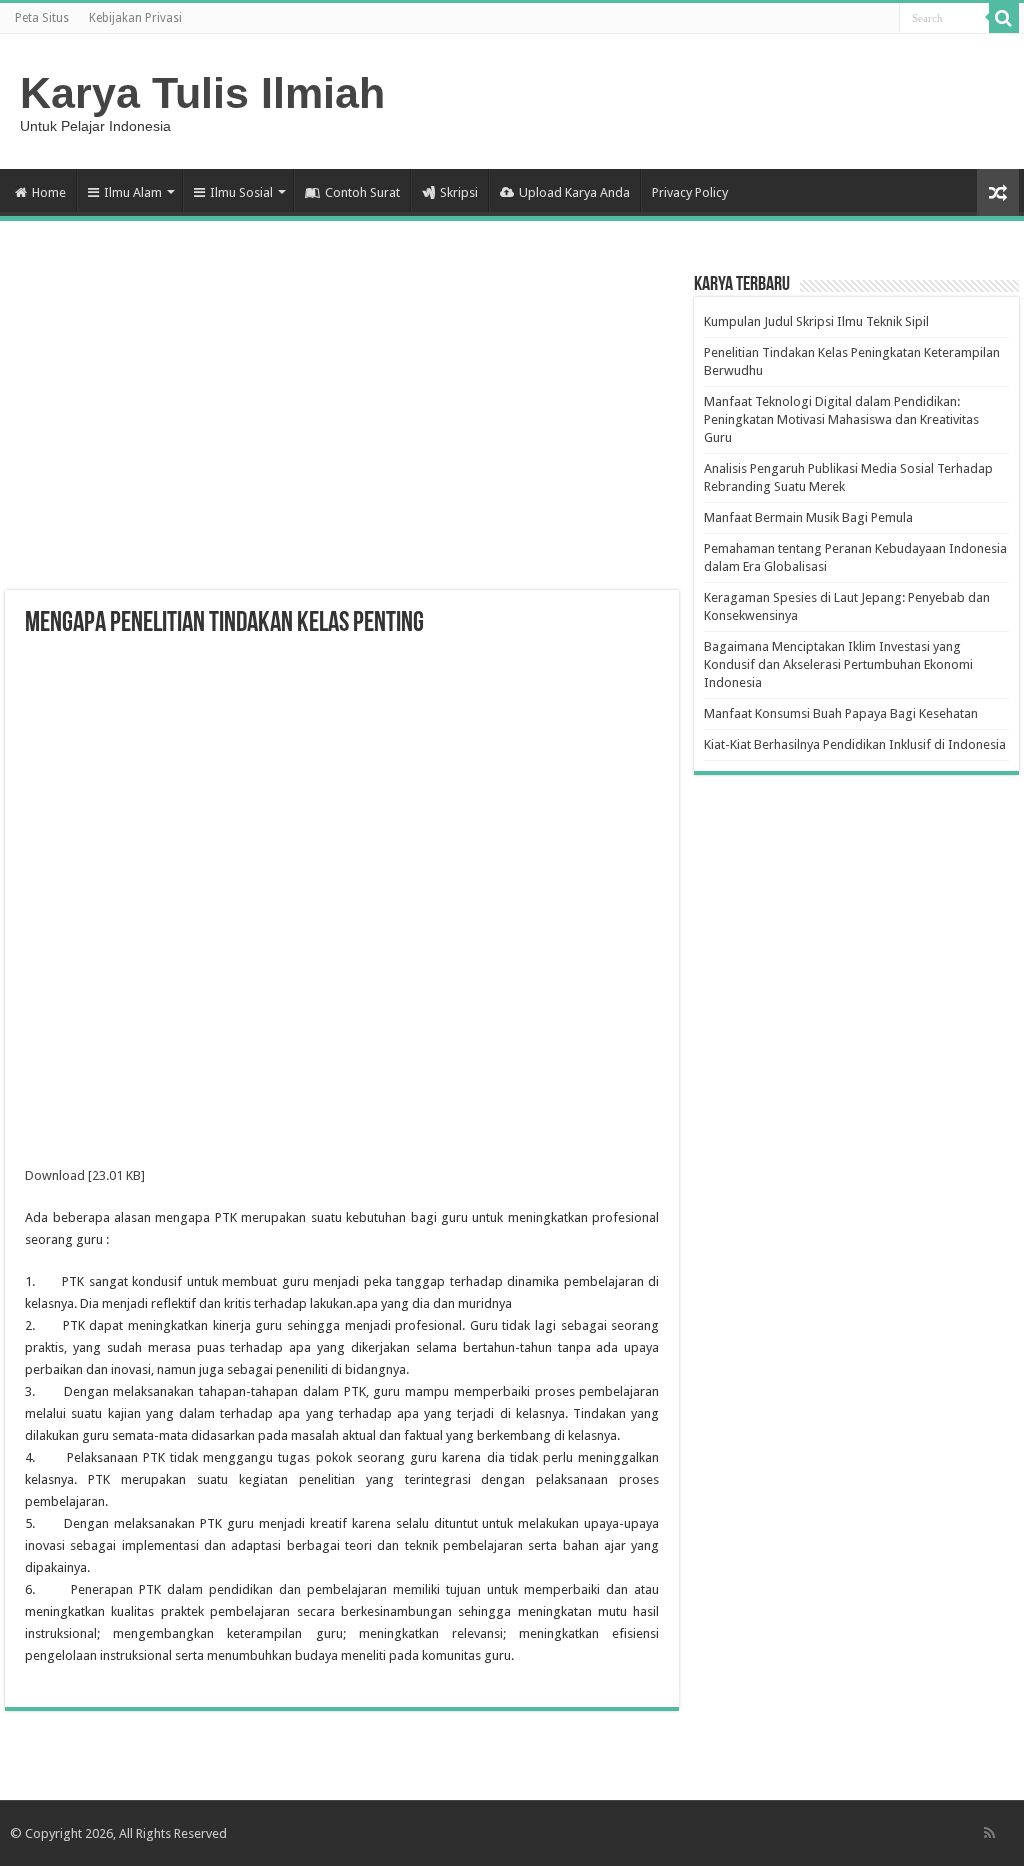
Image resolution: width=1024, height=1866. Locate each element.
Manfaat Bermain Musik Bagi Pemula (808, 517)
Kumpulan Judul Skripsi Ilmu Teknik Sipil (816, 321)
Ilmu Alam (133, 192)
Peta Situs (42, 18)
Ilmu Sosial (241, 192)
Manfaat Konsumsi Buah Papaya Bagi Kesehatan (841, 713)
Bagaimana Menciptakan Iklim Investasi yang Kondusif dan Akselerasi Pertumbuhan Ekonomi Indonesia (838, 664)
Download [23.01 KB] (85, 1175)
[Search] (1004, 18)
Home (49, 192)
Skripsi (459, 192)
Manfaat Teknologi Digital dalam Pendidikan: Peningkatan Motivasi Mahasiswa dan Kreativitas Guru (841, 419)
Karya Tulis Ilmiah (202, 93)
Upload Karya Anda (574, 192)
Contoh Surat (362, 192)
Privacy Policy (690, 192)
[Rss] (989, 1833)
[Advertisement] (342, 430)
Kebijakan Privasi (135, 18)
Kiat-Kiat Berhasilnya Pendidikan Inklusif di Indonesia (855, 744)
